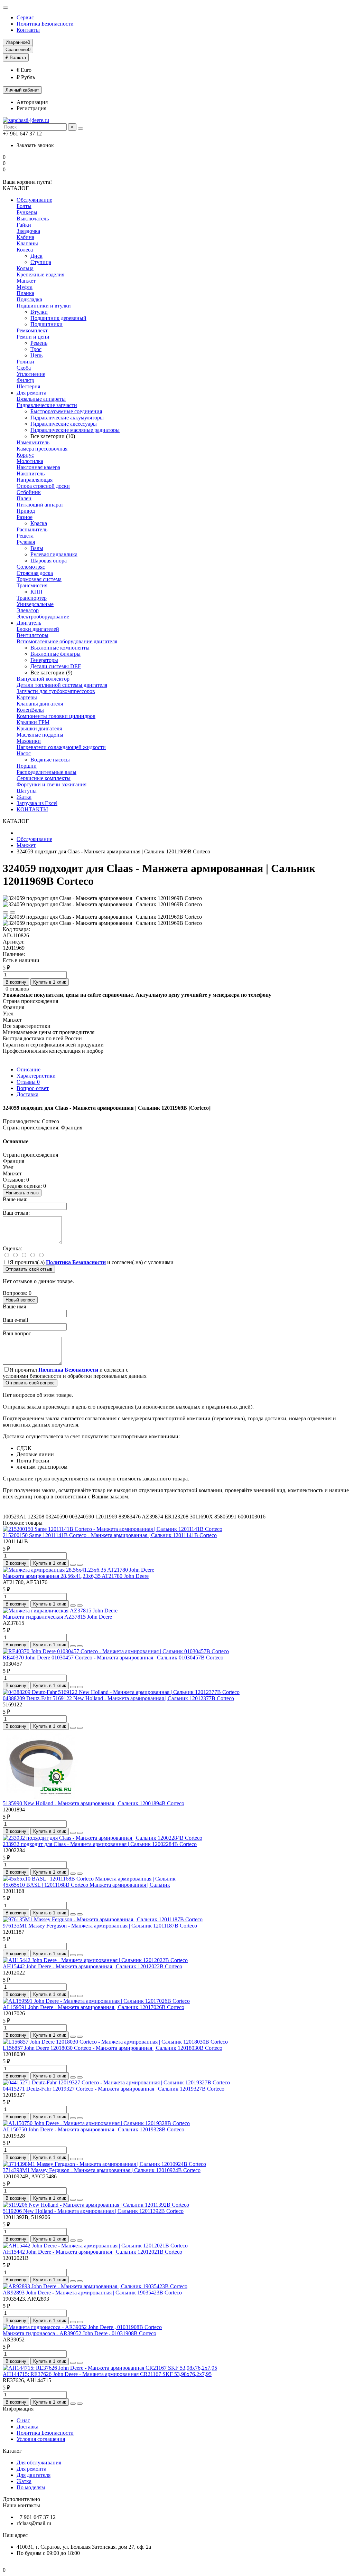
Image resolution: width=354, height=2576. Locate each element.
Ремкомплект (32, 330)
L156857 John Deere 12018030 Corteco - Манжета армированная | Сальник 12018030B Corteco (113, 2048)
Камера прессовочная (42, 449)
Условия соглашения (41, 2439)
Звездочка (28, 231)
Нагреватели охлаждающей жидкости (61, 747)
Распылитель (32, 529)
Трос (36, 349)
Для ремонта (31, 393)
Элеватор (28, 610)
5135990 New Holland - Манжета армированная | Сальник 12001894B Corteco (94, 1803)
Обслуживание (34, 200)
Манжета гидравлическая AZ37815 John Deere (57, 1617)
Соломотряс (31, 567)
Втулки (39, 312)
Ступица (41, 262)
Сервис (25, 17)
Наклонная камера (38, 467)
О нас (23, 2420)
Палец (24, 498)
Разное (25, 517)
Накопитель (31, 473)
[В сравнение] (12, 912)
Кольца (25, 268)
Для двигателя (34, 2475)
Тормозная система (39, 579)
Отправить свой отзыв (29, 1269)
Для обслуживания (39, 2463)
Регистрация (31, 108)
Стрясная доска (35, 573)
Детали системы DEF (56, 666)
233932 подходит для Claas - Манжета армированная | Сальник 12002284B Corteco (100, 1844)
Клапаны (27, 243)
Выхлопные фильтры (55, 654)
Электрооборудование (43, 617)
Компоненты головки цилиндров (56, 716)
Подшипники (46, 324)
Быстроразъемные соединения (66, 411)
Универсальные (35, 604)
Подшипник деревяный (58, 318)
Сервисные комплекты (44, 778)
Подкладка (29, 299)
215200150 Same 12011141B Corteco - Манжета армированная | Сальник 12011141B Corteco (110, 1535)
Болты (24, 206)
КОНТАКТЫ (32, 809)
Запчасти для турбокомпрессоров (56, 691)
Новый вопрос (20, 1300)
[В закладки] (6, 912)
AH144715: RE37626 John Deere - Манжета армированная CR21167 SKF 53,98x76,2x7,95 (107, 2374)
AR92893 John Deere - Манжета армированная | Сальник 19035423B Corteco (92, 2293)
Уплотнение (31, 374)
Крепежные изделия (40, 274)
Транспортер (32, 598)
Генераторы (44, 660)
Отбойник (29, 492)
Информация (18, 2409)
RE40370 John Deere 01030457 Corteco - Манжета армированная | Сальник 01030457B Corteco (113, 1658)
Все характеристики (27, 1026)
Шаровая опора (49, 561)
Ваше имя (14, 1306)
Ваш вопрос (17, 1333)
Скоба (24, 368)
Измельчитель (33, 442)
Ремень (39, 343)
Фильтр (25, 380)
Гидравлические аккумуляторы (67, 418)
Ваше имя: (15, 1199)
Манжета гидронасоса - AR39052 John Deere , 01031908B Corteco (80, 2333)
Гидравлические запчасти (47, 405)
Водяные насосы (50, 760)
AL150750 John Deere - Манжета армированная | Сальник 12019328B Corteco (94, 2129)
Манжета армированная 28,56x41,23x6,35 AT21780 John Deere (76, 1576)
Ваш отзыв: (16, 1213)
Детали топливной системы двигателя (62, 685)
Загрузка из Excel (37, 803)
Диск (36, 256)
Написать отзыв (22, 1193)
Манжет (26, 281)
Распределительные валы (46, 772)
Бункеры (27, 212)
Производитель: (22, 1121)
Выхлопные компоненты (60, 648)
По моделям (31, 2487)
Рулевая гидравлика (54, 554)
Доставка (27, 1094)
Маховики (29, 741)
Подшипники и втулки (44, 306)
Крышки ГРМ (33, 722)
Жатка (24, 797)
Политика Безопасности (45, 24)
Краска (39, 523)
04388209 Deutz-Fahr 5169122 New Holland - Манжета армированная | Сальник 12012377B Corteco (118, 1698)
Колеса (25, 250)
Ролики (25, 362)
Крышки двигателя (39, 728)
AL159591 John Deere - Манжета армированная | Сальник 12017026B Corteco (94, 2007)
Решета (25, 536)
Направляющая (35, 480)
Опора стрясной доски (43, 486)
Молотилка (30, 461)
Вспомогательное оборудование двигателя (67, 641)
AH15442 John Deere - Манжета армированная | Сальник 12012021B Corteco (92, 2252)
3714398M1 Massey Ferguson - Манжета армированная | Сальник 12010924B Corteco (102, 2170)
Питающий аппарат (40, 505)
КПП (36, 592)
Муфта (25, 287)
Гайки (24, 225)
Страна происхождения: (31, 1128)
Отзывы (28, 1082)
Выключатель (33, 219)
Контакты (28, 30)
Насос (24, 753)
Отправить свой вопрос (30, 1383)
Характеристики (36, 1076)
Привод (26, 511)
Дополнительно (21, 2499)
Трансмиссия (32, 585)
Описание (29, 1069)
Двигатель (29, 623)
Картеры (27, 697)
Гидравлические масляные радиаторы (75, 430)
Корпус (25, 455)
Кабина (25, 237)
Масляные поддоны (40, 735)
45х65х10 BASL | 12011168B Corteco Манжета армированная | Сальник (86, 1885)
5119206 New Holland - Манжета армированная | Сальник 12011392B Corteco (93, 2211)
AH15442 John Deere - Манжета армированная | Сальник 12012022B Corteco (92, 1966)
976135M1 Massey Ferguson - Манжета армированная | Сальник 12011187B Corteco (100, 1926)
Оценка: (12, 1248)
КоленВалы (30, 710)
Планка (25, 293)
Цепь (36, 355)
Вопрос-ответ (33, 1088)
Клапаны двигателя (40, 704)
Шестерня (28, 386)
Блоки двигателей (38, 629)
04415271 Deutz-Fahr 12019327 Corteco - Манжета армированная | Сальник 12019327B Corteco (114, 2089)
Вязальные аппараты (41, 399)
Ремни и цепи (33, 337)
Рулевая (26, 542)
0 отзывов (17, 989)
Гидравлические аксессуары (64, 424)
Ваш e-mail (15, 1320)
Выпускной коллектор (43, 679)
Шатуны (27, 791)
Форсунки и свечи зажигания (52, 784)
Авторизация (32, 102)
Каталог (12, 2451)
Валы (37, 548)
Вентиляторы (32, 635)
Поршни (27, 766)
